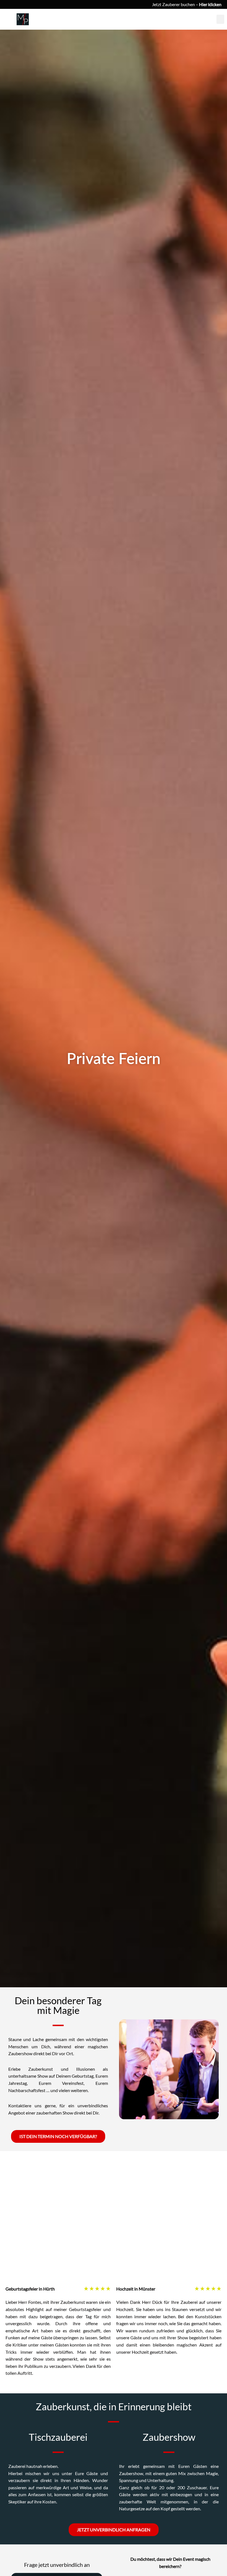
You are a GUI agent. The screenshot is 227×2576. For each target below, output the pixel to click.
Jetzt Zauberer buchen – (187, 4)
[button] (220, 19)
